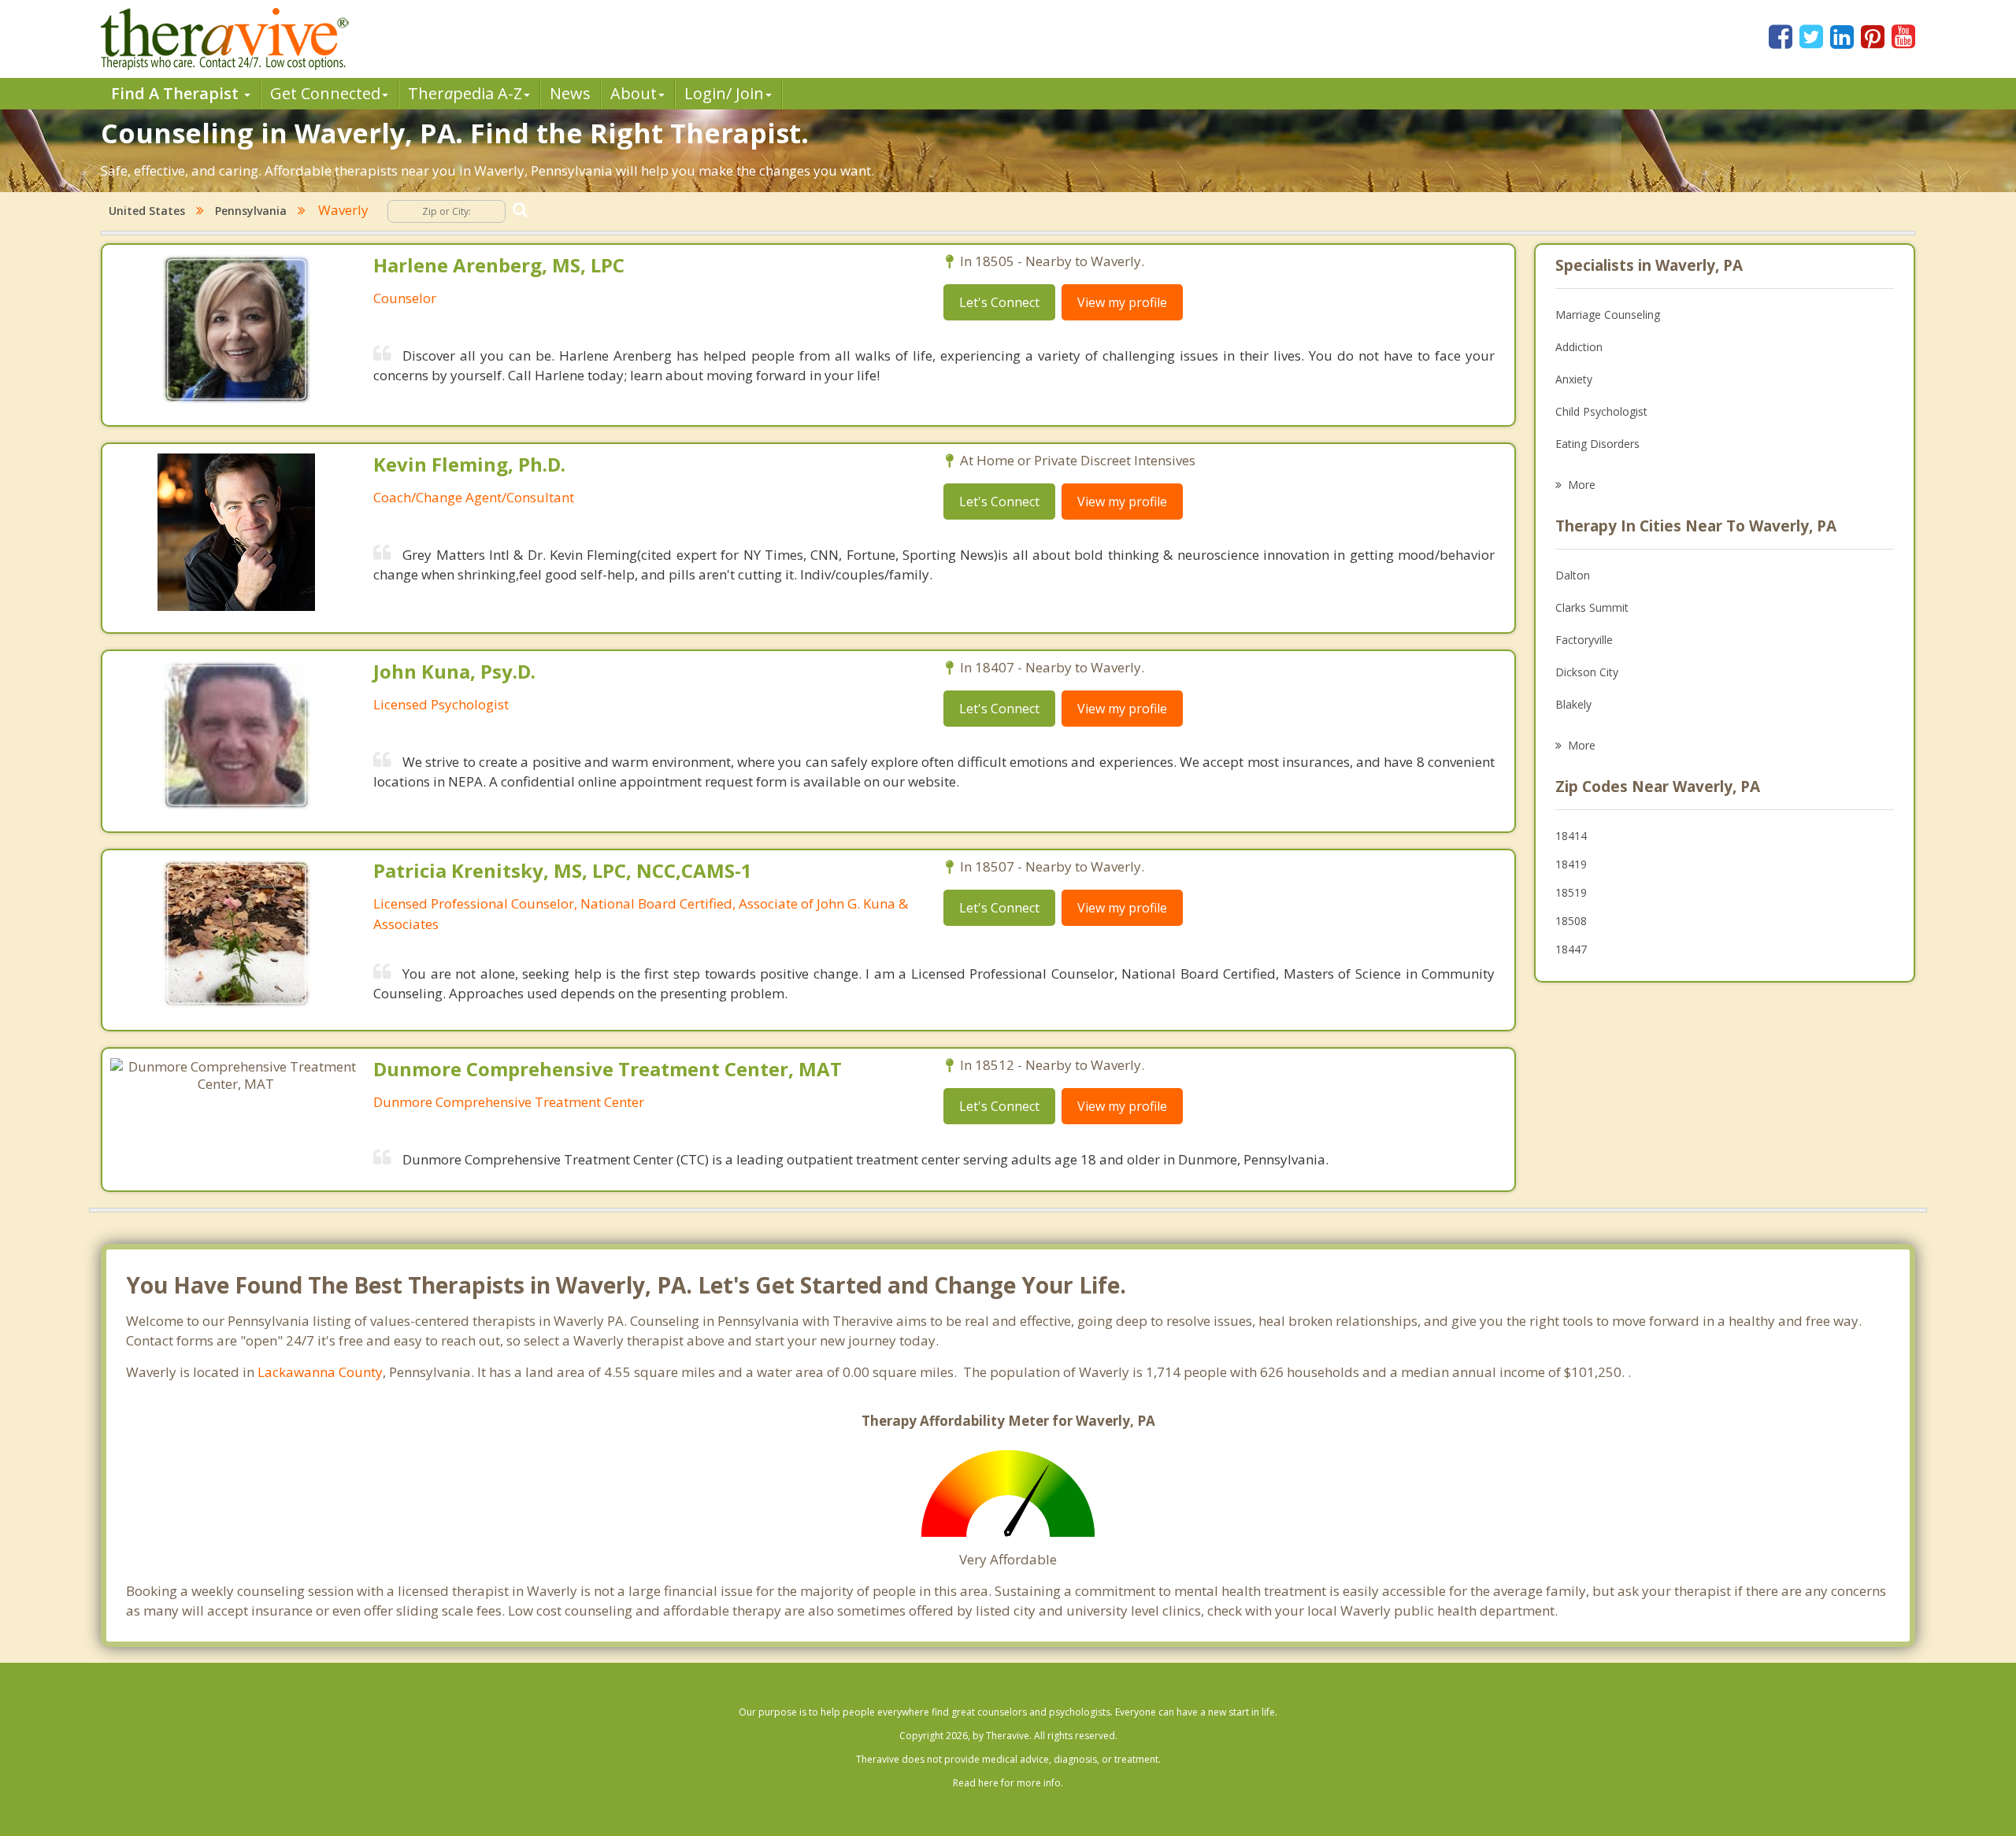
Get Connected (325, 93)
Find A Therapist (177, 93)
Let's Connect (999, 302)
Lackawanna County (320, 1372)
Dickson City (1587, 672)
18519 (1571, 892)
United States (147, 211)
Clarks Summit (1592, 607)
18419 (1571, 864)
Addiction (1579, 347)
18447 (1571, 949)
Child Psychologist (1601, 411)
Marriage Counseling (1608, 315)
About (634, 93)
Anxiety (1574, 379)
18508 (1571, 921)
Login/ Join (724, 93)
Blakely (1573, 704)
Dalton (1573, 575)
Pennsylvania (251, 211)
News (570, 93)
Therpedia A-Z (465, 93)
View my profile (1122, 302)
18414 (1571, 836)
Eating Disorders (1597, 444)
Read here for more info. (1008, 1783)
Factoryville (1584, 640)
